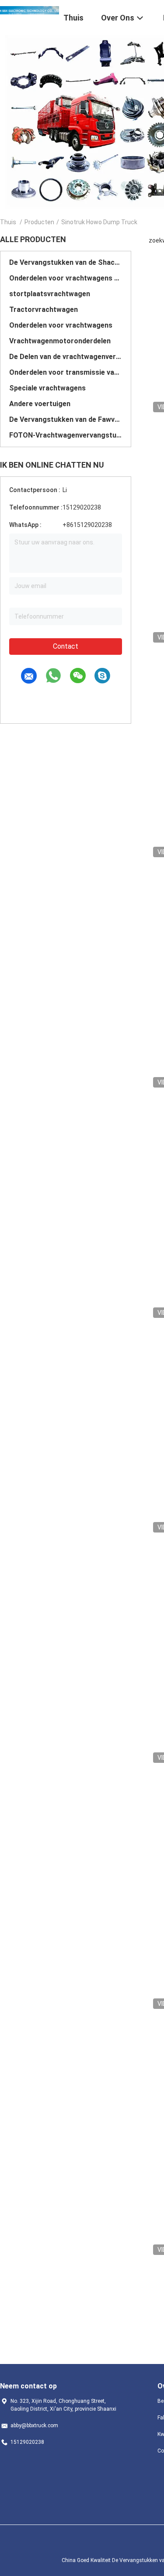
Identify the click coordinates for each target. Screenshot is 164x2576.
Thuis (8, 222)
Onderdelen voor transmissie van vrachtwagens (66, 372)
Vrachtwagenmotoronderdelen (60, 341)
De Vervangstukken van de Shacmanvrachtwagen (66, 262)
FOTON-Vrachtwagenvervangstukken (66, 435)
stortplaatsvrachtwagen (50, 294)
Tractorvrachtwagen (44, 310)
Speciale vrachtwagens (47, 388)
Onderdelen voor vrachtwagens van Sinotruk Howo (66, 278)
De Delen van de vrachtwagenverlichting (66, 357)
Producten (39, 222)
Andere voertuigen (40, 404)
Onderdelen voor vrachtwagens (61, 325)
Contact (66, 646)
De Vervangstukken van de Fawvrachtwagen (66, 419)
